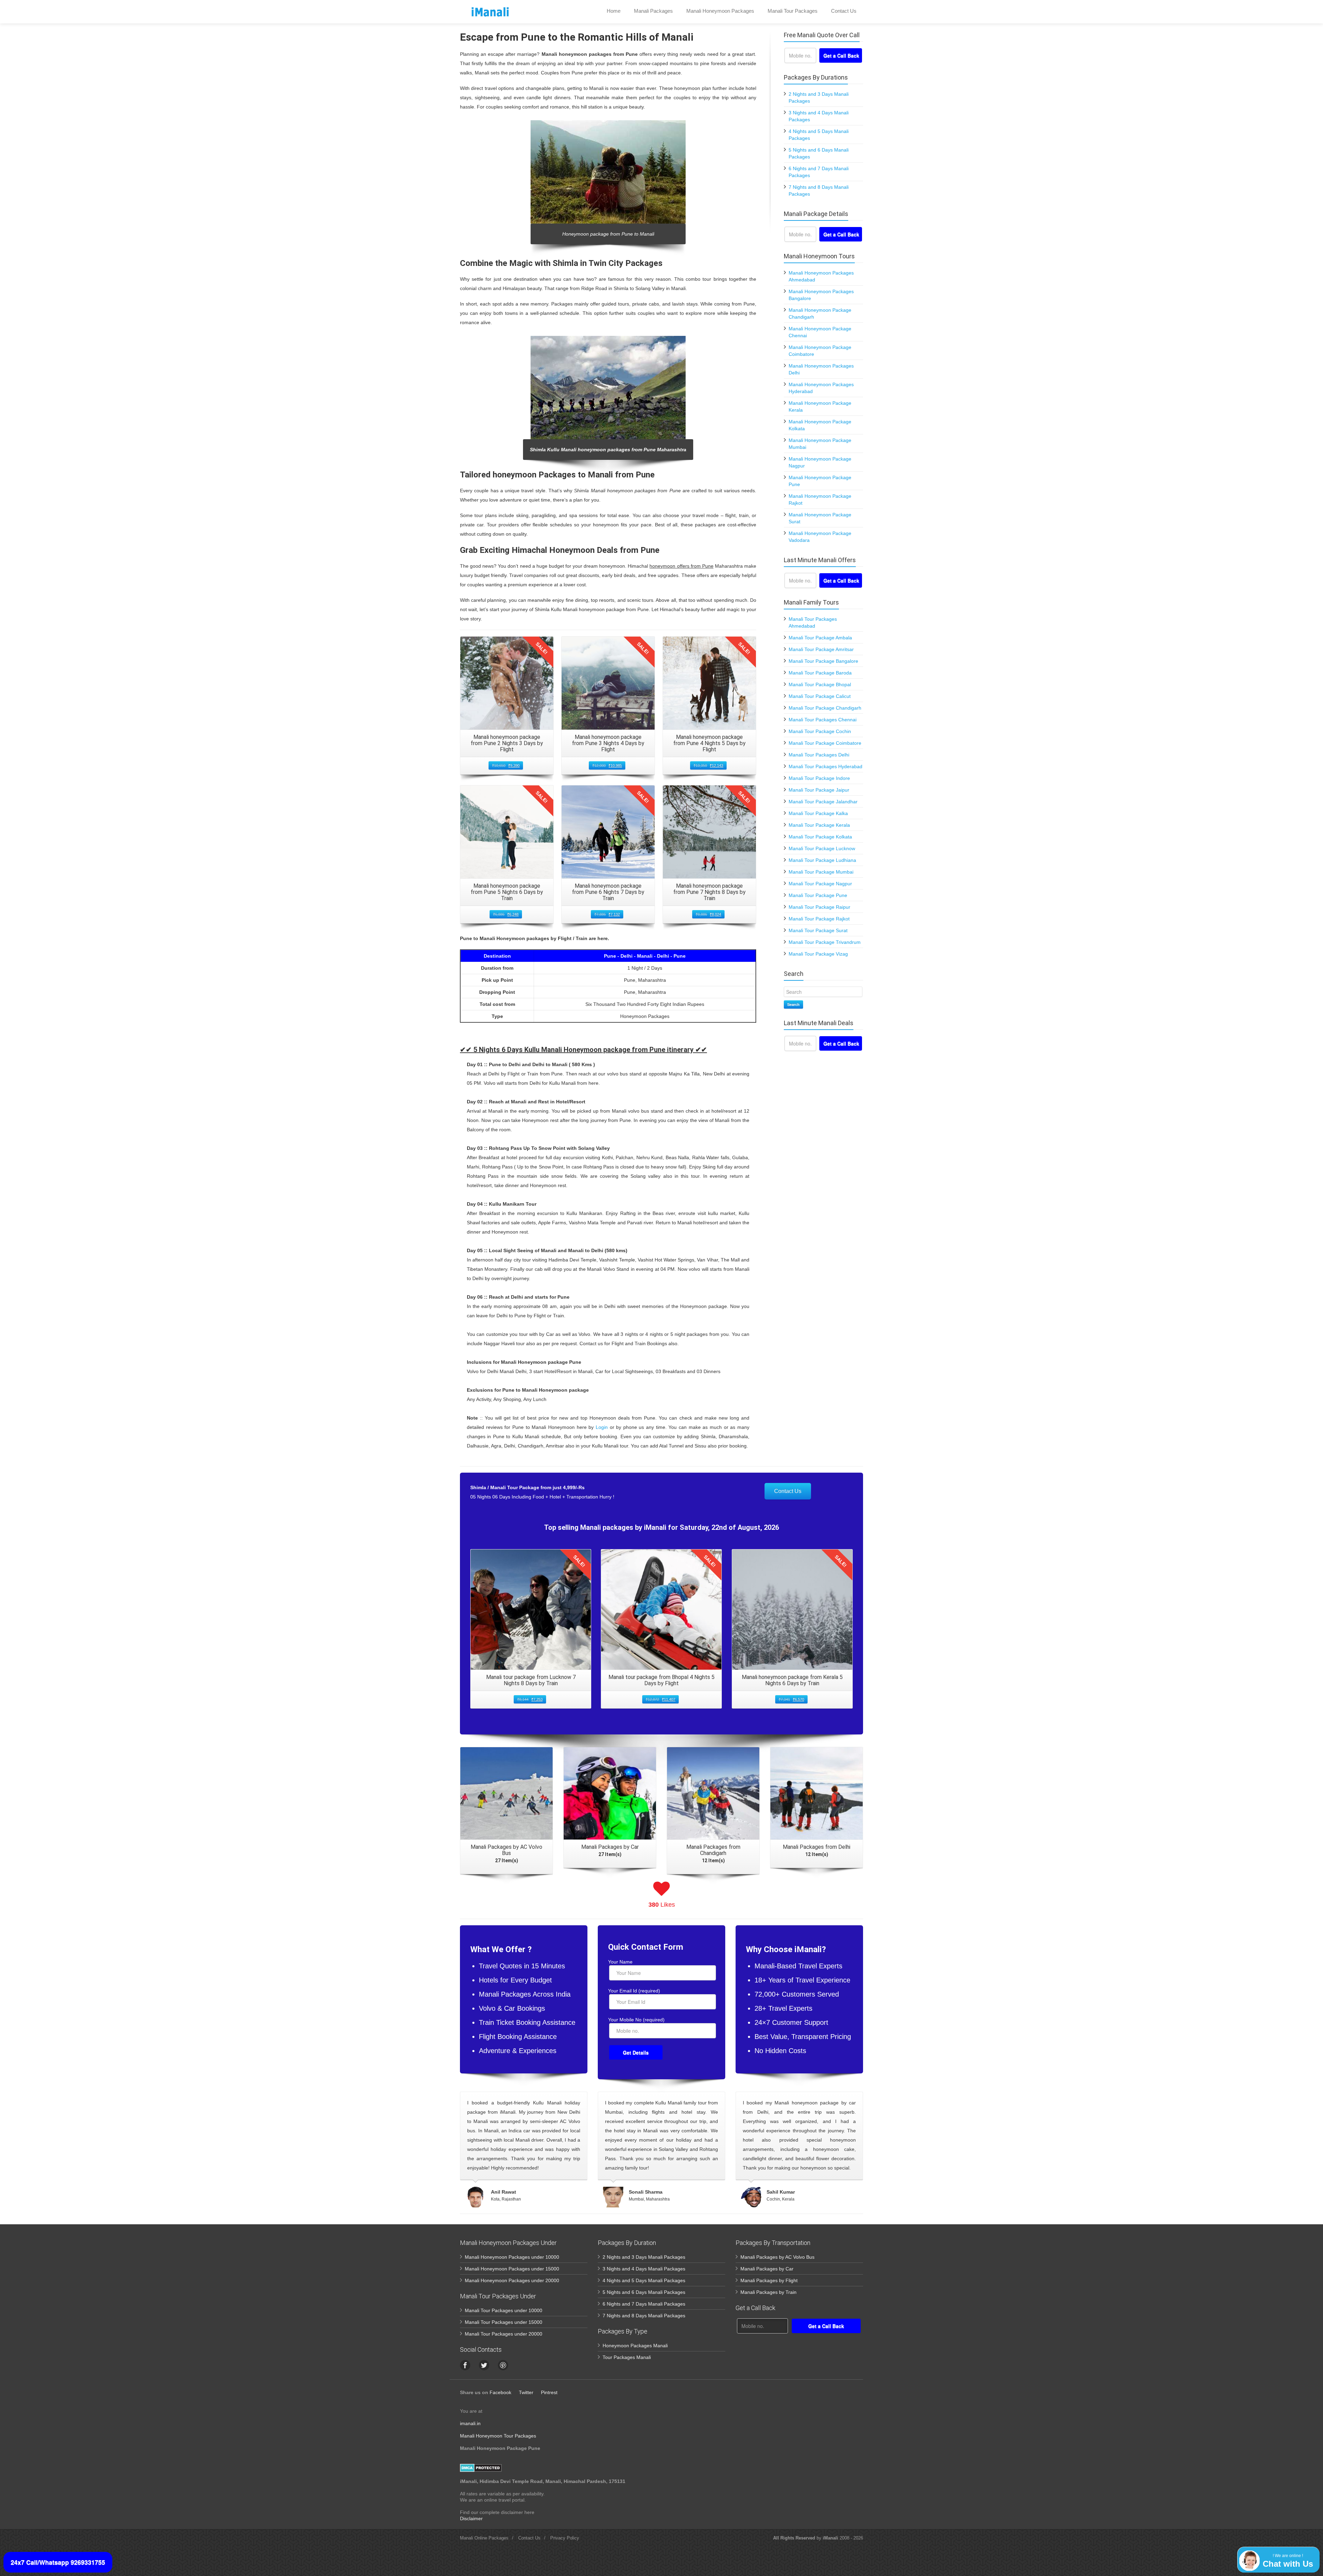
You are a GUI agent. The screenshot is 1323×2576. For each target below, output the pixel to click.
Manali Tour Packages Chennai (823, 720)
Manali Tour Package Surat (818, 930)
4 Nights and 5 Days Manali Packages (644, 2280)
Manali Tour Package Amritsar (821, 649)
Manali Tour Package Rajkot (819, 919)
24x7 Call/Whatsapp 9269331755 (58, 2562)
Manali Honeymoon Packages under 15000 (512, 2269)
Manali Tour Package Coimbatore (825, 743)
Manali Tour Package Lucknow (822, 848)
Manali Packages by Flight (769, 2280)
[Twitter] (484, 2365)
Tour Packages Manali (627, 2357)
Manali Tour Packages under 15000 (504, 2322)
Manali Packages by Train (768, 2292)
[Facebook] (465, 2365)
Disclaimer (471, 2518)
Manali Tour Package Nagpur (820, 884)
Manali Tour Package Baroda (820, 673)
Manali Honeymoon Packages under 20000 (512, 2280)
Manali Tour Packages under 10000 (504, 2310)
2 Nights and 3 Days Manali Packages (644, 2257)
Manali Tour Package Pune (818, 895)
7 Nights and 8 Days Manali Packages (644, 2316)
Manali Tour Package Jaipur (819, 790)
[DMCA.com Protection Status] (481, 2467)
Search (793, 1004)
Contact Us (844, 11)
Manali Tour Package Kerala (819, 825)
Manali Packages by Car (767, 2269)
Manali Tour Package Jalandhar (823, 802)
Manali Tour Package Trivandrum (825, 942)
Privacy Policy (565, 2538)
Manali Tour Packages (793, 11)
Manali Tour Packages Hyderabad (825, 766)
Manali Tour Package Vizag (818, 954)
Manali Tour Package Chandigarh (825, 708)
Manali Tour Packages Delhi (819, 755)
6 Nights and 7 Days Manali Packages (644, 2304)
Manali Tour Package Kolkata (820, 837)
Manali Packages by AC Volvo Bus (777, 2257)
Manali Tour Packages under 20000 (504, 2334)
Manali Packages (653, 11)
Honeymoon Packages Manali (635, 2346)
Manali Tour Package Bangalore (823, 661)
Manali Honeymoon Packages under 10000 (512, 2257)
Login (602, 1427)
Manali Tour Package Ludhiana (822, 860)
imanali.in (470, 2423)
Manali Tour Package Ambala (820, 638)
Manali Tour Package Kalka (818, 813)
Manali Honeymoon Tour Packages (498, 2436)
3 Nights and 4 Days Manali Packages (644, 2269)
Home (614, 11)
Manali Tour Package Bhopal (820, 684)
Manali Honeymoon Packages (720, 11)
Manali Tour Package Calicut (820, 696)
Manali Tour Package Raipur (819, 907)
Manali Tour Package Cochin (820, 731)
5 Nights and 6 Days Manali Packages (644, 2292)
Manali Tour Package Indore (819, 778)
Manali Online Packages (484, 2538)
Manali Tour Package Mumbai (821, 872)
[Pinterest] (503, 2365)
